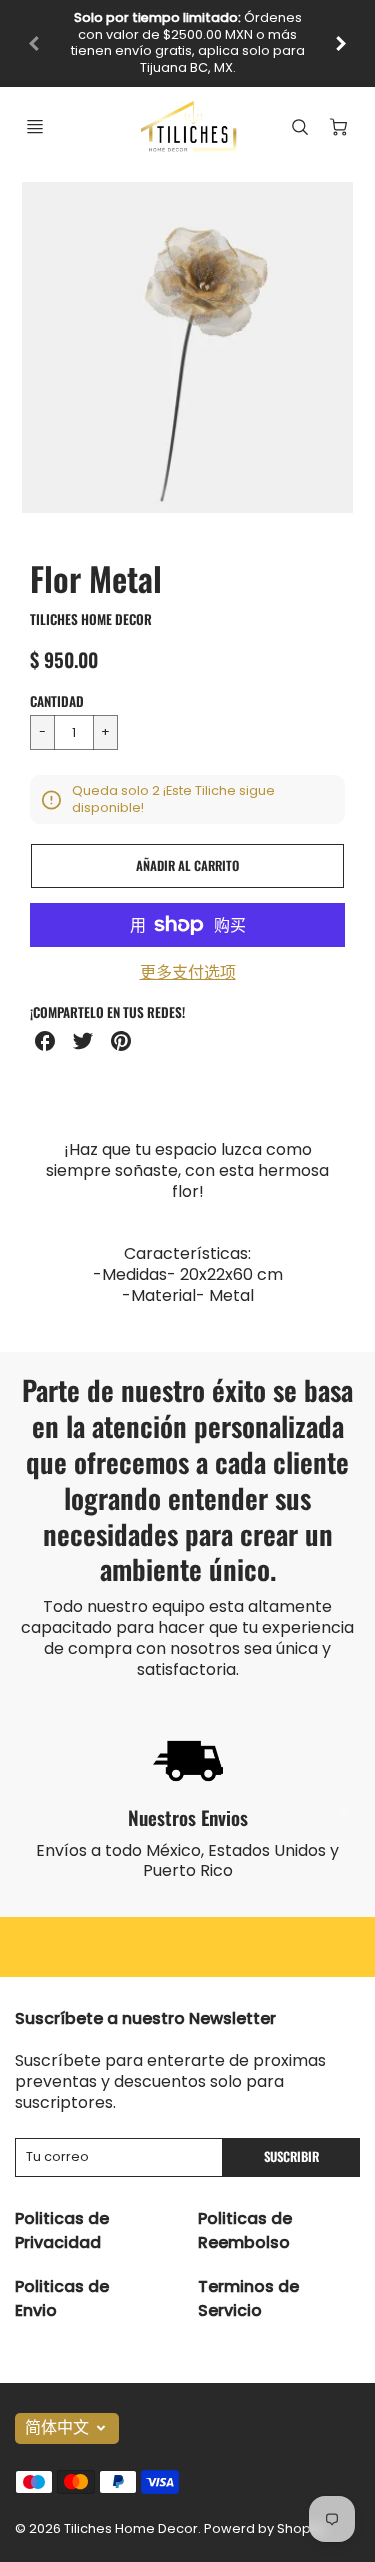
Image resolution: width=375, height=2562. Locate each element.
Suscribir (291, 2140)
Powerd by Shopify (264, 2511)
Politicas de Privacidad (62, 2213)
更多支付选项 (188, 957)
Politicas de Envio (62, 2281)
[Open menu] (35, 110)
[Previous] (35, 35)
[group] (187, 35)
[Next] (343, 1795)
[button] (187, 850)
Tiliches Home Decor (91, 602)
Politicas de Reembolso (245, 2213)
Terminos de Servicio (248, 2281)
